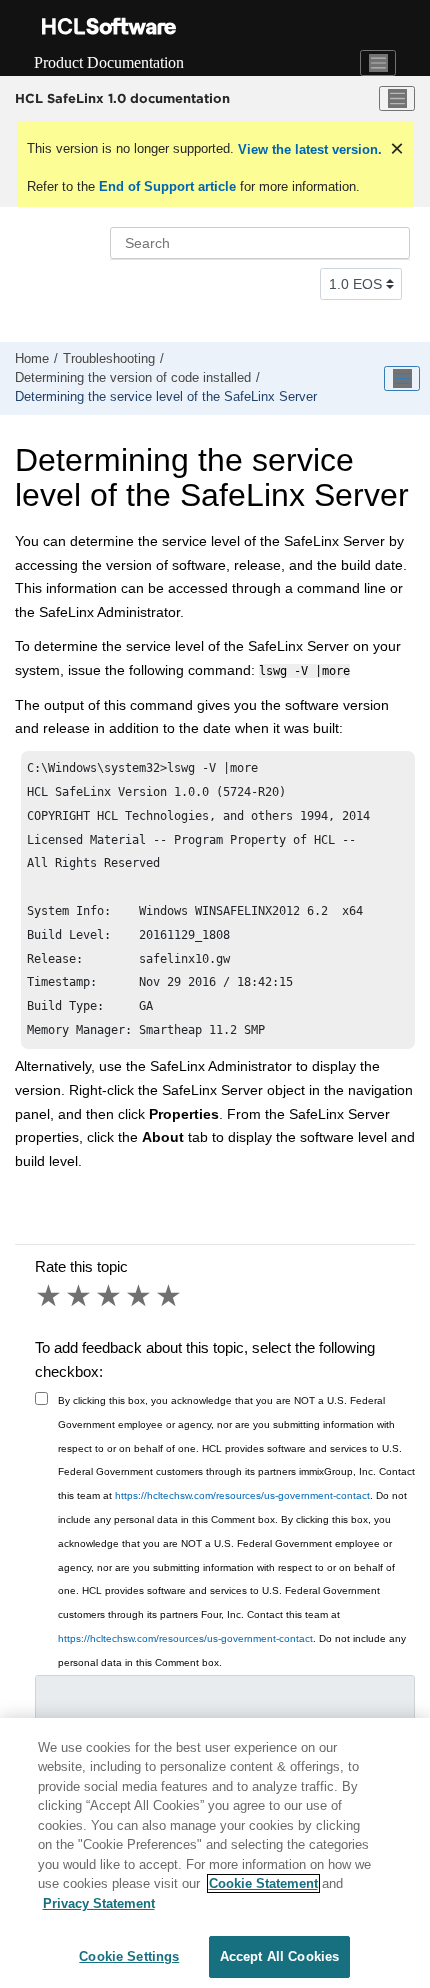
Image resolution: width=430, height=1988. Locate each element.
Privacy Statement (99, 1903)
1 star (50, 1296)
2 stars (80, 1296)
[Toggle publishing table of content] (402, 379)
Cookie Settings (129, 1956)
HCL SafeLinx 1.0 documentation (122, 98)
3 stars (110, 1296)
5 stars (170, 1296)
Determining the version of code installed (133, 378)
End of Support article (167, 186)
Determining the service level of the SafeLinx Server (166, 397)
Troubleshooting (109, 359)
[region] (215, 1853)
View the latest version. (308, 149)
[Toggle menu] (397, 99)
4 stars (140, 1296)
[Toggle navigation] (378, 63)
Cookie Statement (263, 1883)
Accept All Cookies (279, 1956)
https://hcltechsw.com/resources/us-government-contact (242, 1495)
